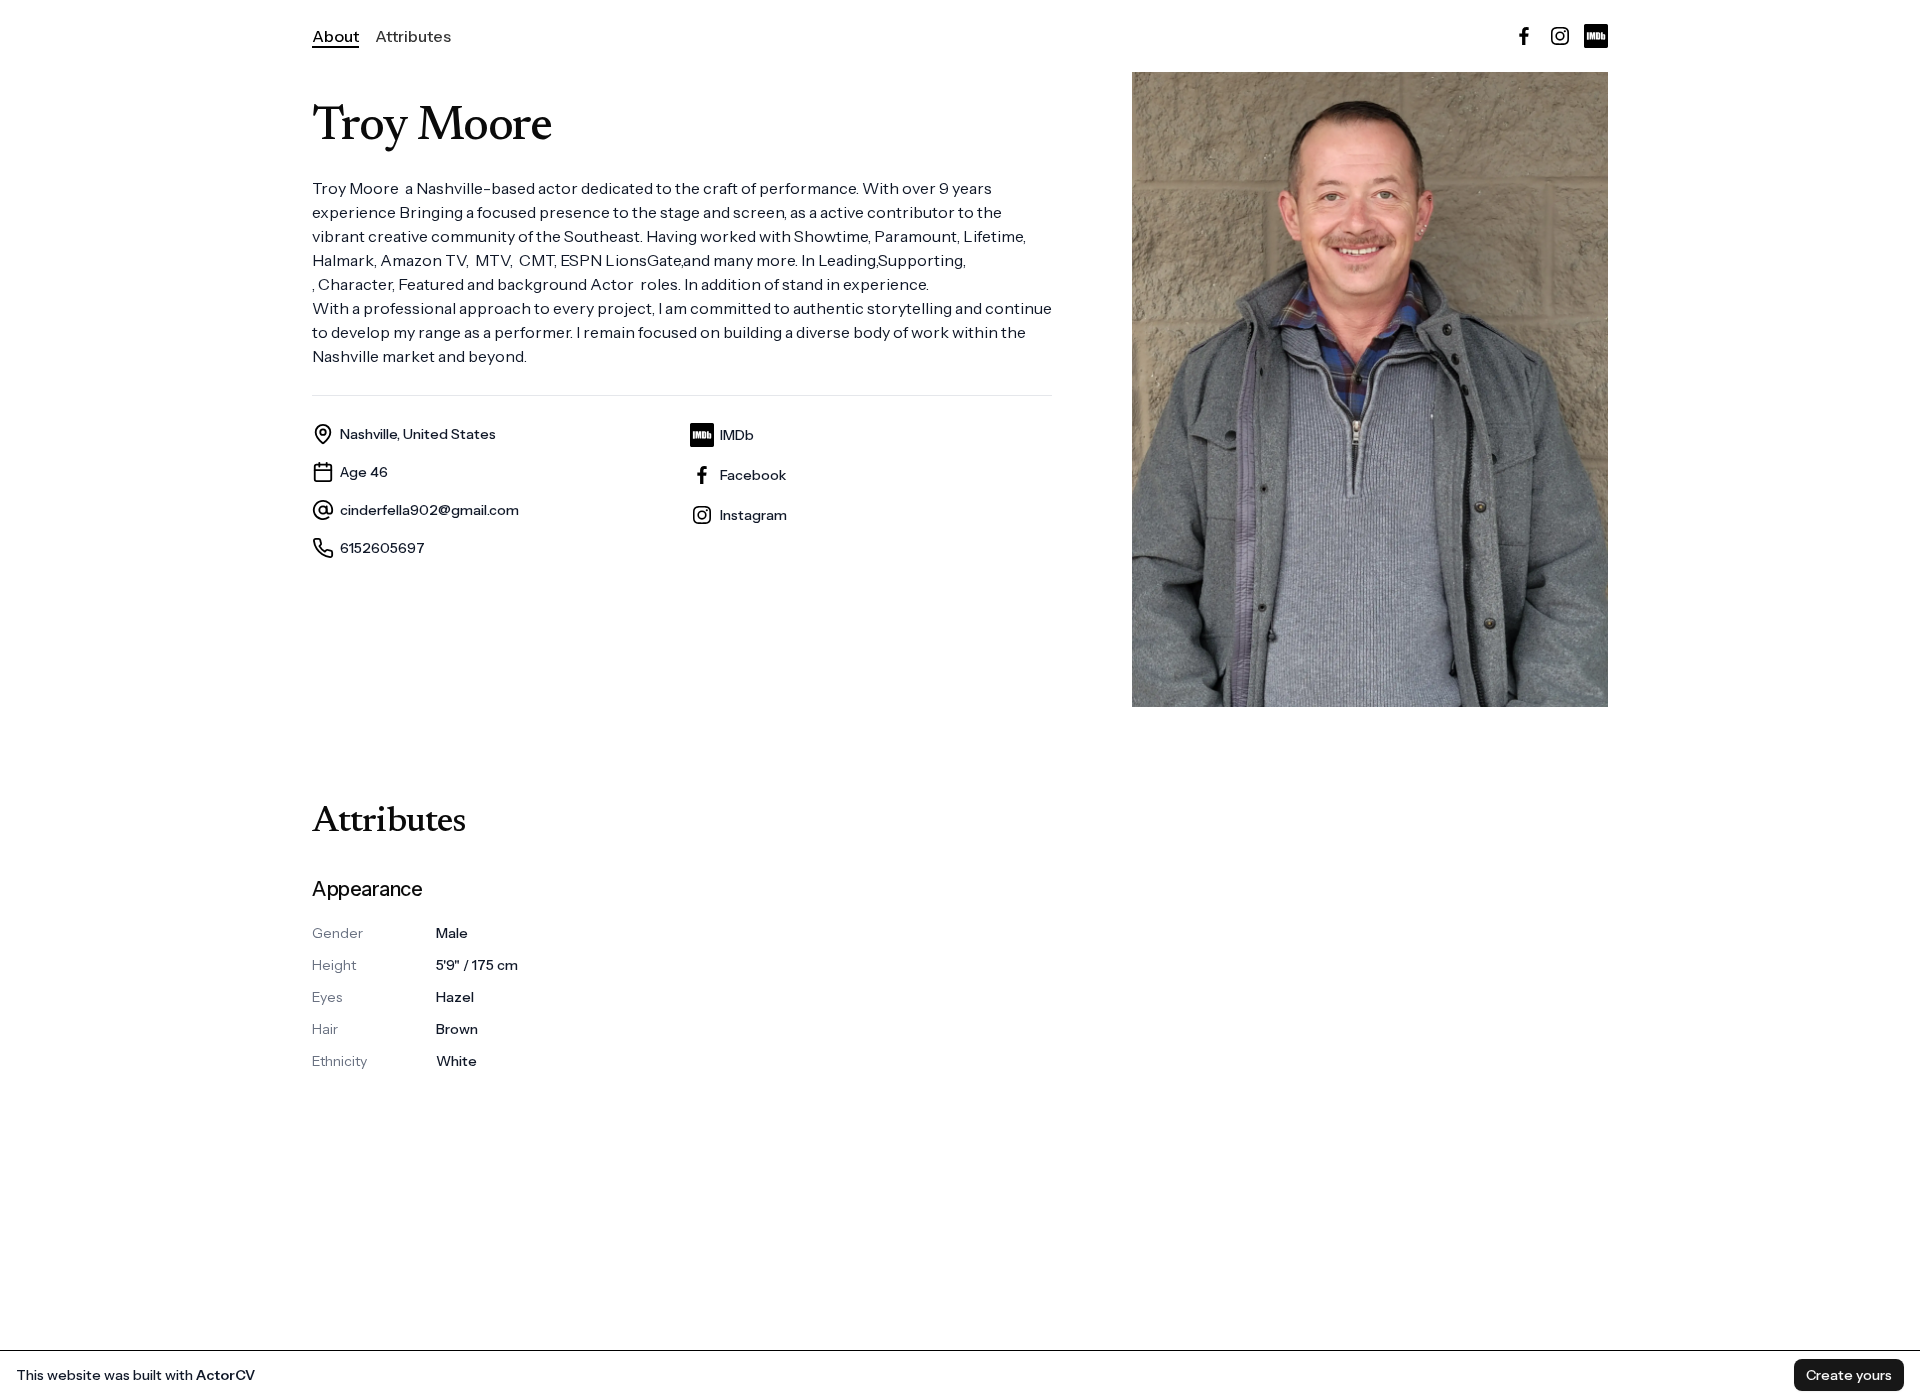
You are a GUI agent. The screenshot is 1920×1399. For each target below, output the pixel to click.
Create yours (1849, 1375)
